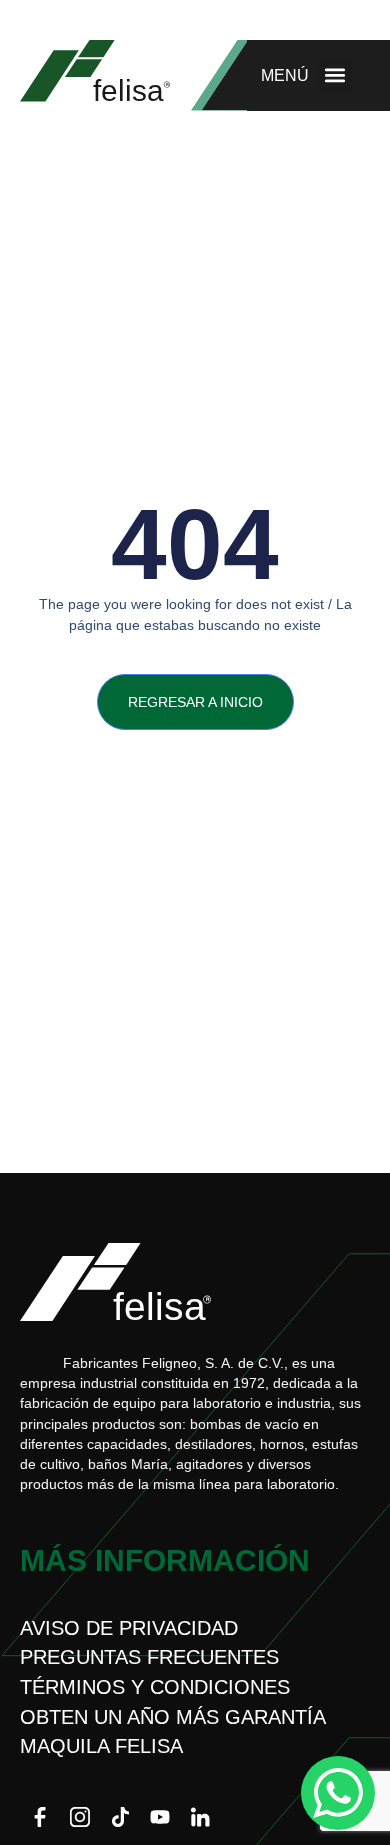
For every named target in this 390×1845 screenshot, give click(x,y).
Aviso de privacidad (129, 1628)
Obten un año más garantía (173, 1717)
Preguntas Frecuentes (149, 1657)
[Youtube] (160, 1817)
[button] (335, 75)
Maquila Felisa (101, 1746)
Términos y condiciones (155, 1687)
